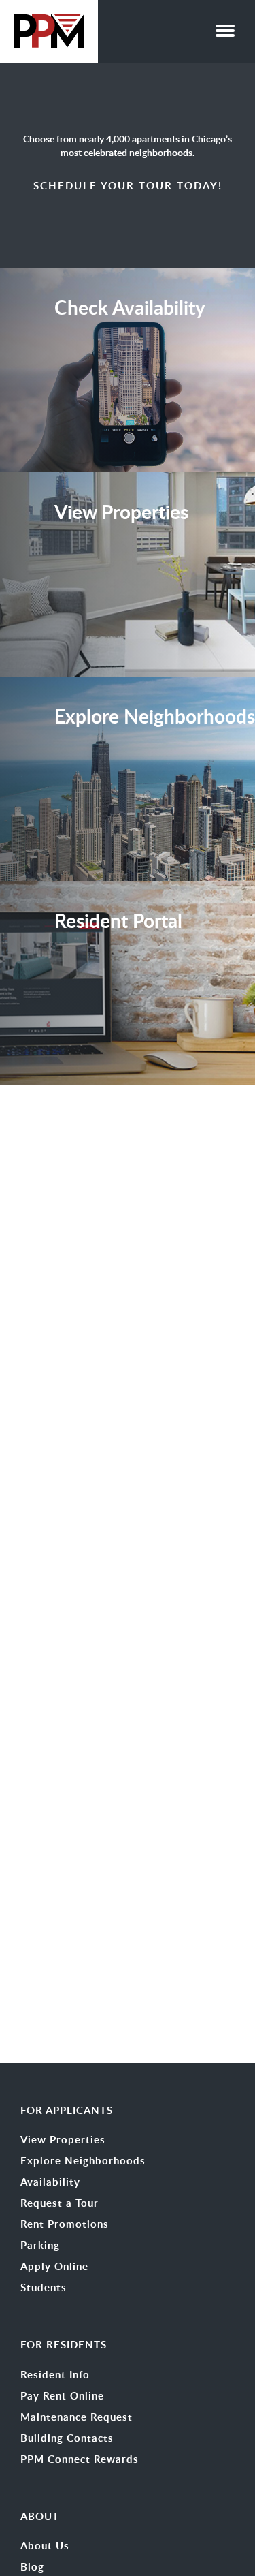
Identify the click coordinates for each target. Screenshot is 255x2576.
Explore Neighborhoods (83, 2161)
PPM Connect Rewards (80, 2459)
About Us (45, 2546)
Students (44, 2288)
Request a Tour (60, 2203)
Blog (32, 2567)
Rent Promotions (65, 2224)
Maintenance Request (76, 2417)
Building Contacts (67, 2438)
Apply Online (54, 2267)
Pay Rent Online (62, 2396)
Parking (40, 2246)
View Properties (63, 2140)
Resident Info (55, 2375)
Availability (50, 2182)
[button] (225, 27)
